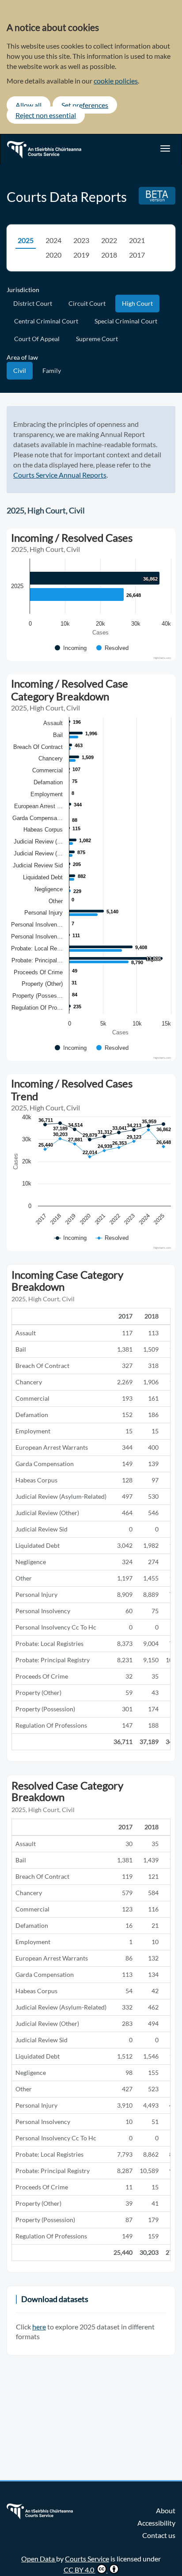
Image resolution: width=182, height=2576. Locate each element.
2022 (109, 240)
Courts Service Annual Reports (60, 475)
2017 (137, 255)
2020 (53, 255)
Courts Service (87, 2559)
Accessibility (156, 2523)
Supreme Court (97, 339)
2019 (81, 255)
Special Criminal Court (126, 321)
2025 (26, 240)
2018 (109, 255)
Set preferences (85, 105)
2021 (137, 240)
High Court (137, 303)
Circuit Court (87, 303)
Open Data (39, 2559)
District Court (33, 303)
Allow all (28, 105)
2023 (81, 240)
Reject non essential (46, 115)
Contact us (159, 2535)
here (39, 2327)
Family (52, 370)
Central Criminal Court (46, 321)
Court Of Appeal (37, 339)
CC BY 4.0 (80, 2570)
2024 (53, 240)
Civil (20, 370)
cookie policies (116, 81)
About (166, 2510)
